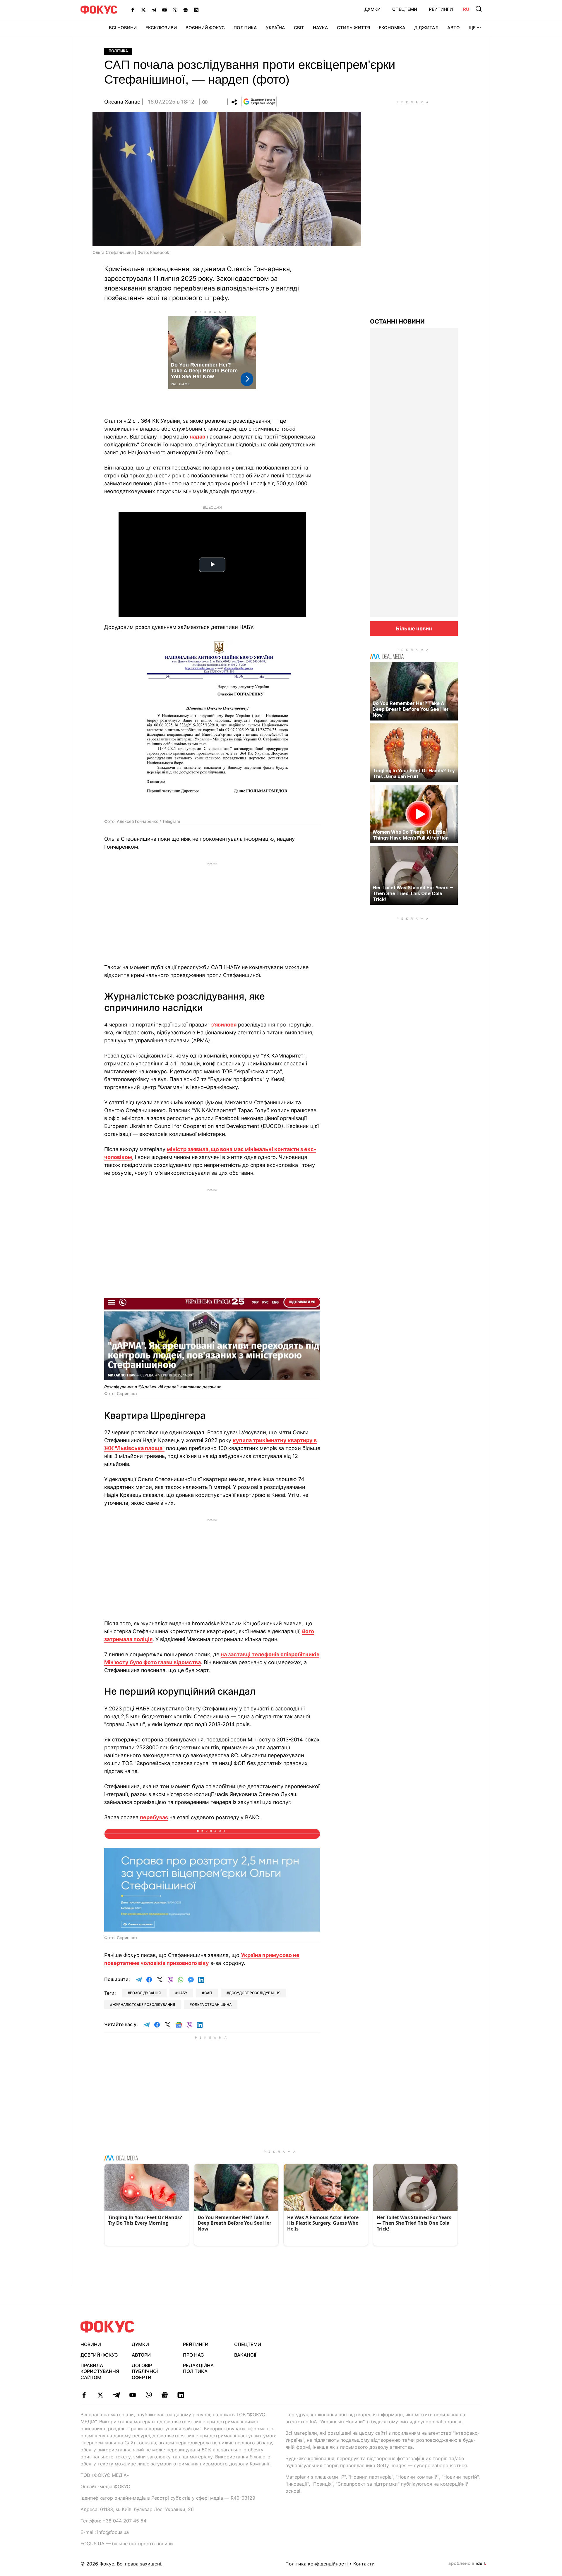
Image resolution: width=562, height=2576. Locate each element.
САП (208, 1993)
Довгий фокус (99, 2355)
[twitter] (100, 2395)
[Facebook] (133, 10)
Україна (275, 28)
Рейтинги (441, 9)
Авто (454, 28)
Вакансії (245, 2355)
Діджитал (426, 28)
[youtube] (132, 2395)
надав (197, 437)
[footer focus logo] (107, 2327)
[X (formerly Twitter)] (143, 10)
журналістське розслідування (144, 2005)
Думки (372, 9)
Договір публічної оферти (145, 2372)
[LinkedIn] (196, 10)
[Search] (479, 9)
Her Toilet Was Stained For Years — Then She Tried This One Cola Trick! (413, 893)
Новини (91, 2344)
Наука (321, 28)
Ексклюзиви (161, 28)
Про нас (193, 2355)
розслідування (145, 1993)
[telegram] (116, 2395)
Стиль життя (353, 28)
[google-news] (165, 2395)
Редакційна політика (198, 2368)
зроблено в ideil (467, 2564)
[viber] (149, 2395)
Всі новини (123, 28)
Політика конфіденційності (317, 2564)
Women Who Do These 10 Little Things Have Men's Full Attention (411, 835)
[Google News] (186, 10)
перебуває (154, 1817)
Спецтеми (405, 9)
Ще (472, 28)
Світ (299, 28)
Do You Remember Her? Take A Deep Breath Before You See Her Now (411, 709)
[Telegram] (154, 10)
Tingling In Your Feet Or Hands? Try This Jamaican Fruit (414, 773)
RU (466, 9)
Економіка (392, 28)
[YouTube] (165, 10)
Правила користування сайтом (100, 2372)
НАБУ (183, 1993)
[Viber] (175, 10)
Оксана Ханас (122, 102)
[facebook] (84, 2395)
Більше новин (414, 628)
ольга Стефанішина (212, 2005)
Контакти (364, 2564)
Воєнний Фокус (205, 28)
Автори (141, 2355)
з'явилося (224, 1025)
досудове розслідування (255, 1993)
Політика (245, 28)
